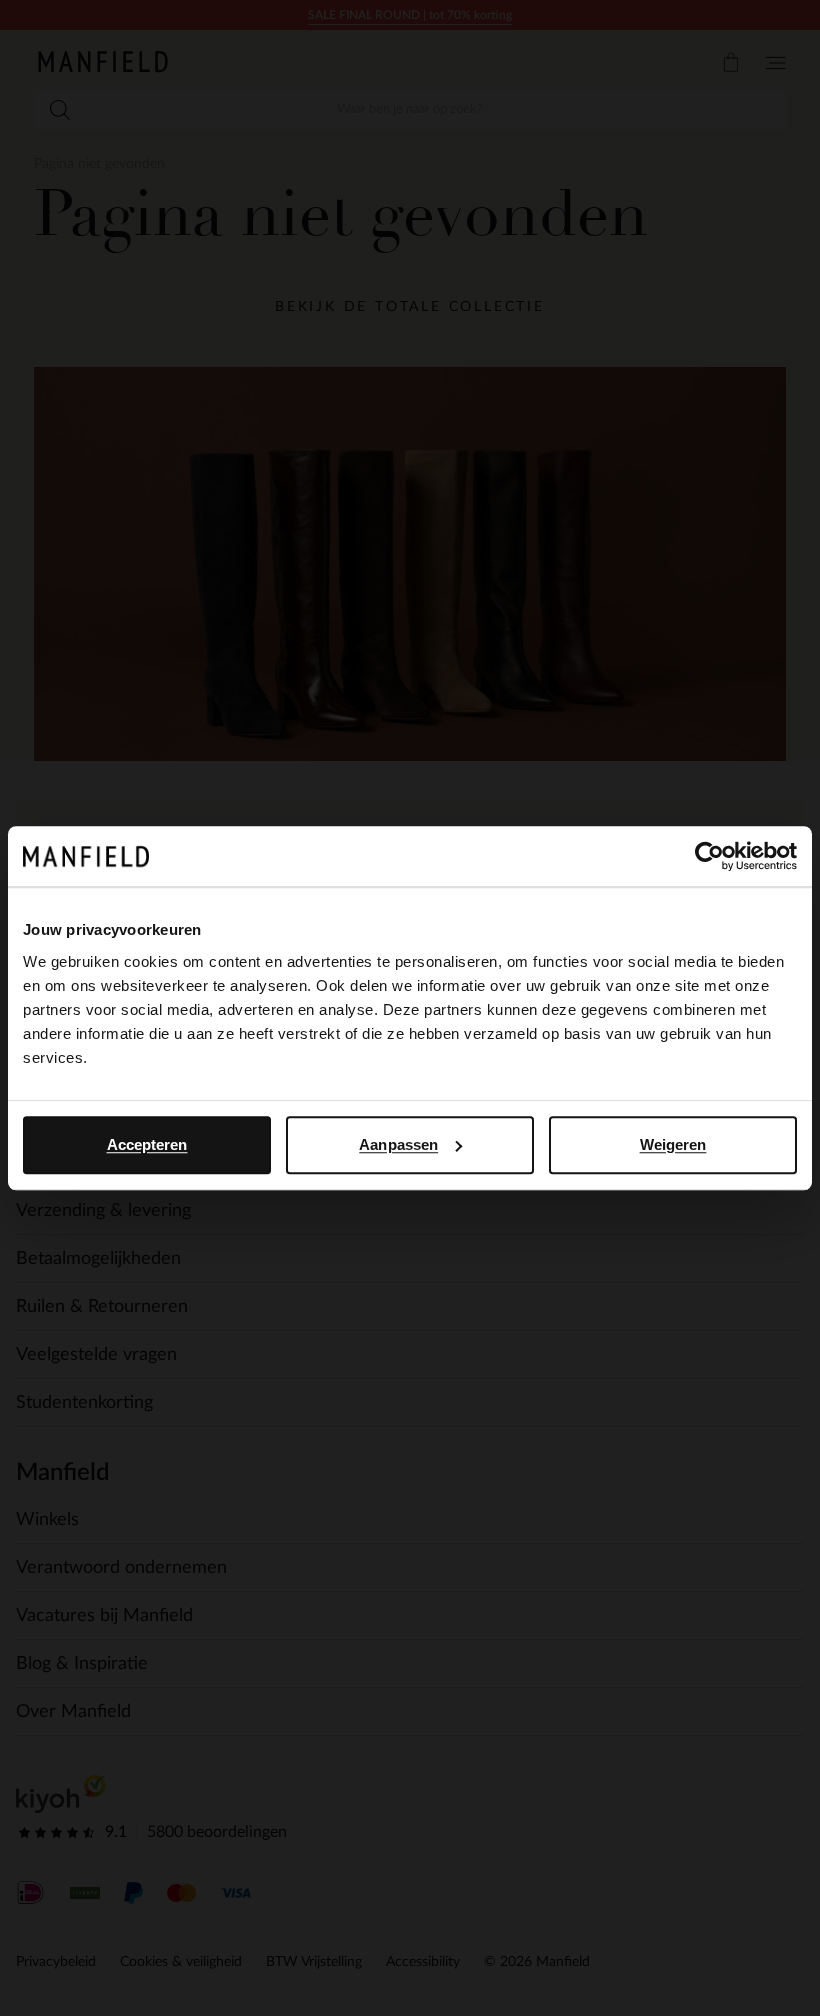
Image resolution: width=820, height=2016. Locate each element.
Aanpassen (398, 1144)
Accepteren (147, 1144)
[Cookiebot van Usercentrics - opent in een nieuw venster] (709, 856)
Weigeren (673, 1144)
